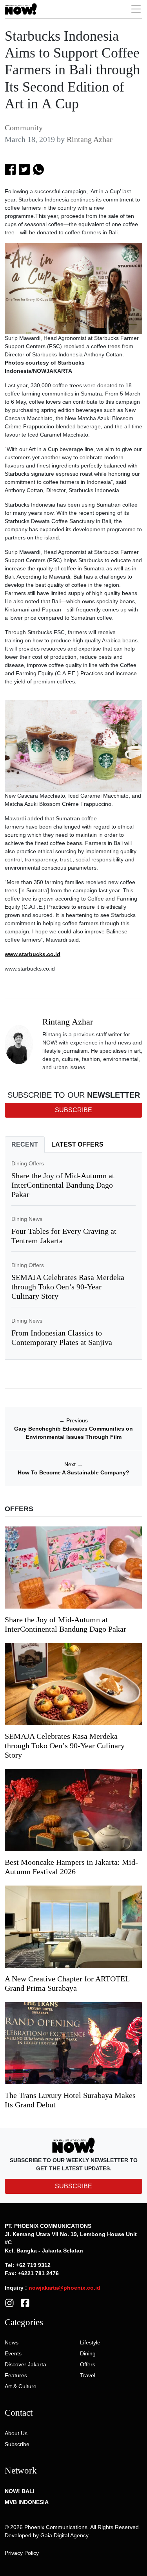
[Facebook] (25, 2302)
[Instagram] (9, 2302)
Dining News (27, 1219)
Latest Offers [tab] (77, 1144)
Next (73, 1464)
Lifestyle (90, 2342)
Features (16, 2375)
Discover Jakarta (25, 2364)
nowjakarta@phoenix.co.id (64, 2288)
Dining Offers (28, 1163)
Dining (88, 2353)
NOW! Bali (20, 2491)
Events (13, 2353)
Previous (73, 1420)
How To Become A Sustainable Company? (73, 1472)
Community (24, 128)
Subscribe (17, 2444)
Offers (88, 2364)
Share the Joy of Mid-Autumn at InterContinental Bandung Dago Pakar (63, 1185)
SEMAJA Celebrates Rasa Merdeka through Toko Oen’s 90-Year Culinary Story (68, 1287)
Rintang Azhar (90, 139)
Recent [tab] (25, 1144)
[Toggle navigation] (136, 9)
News (12, 2342)
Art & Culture (21, 2386)
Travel (88, 2375)
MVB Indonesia (27, 2502)
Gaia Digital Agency (64, 2535)
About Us (16, 2433)
